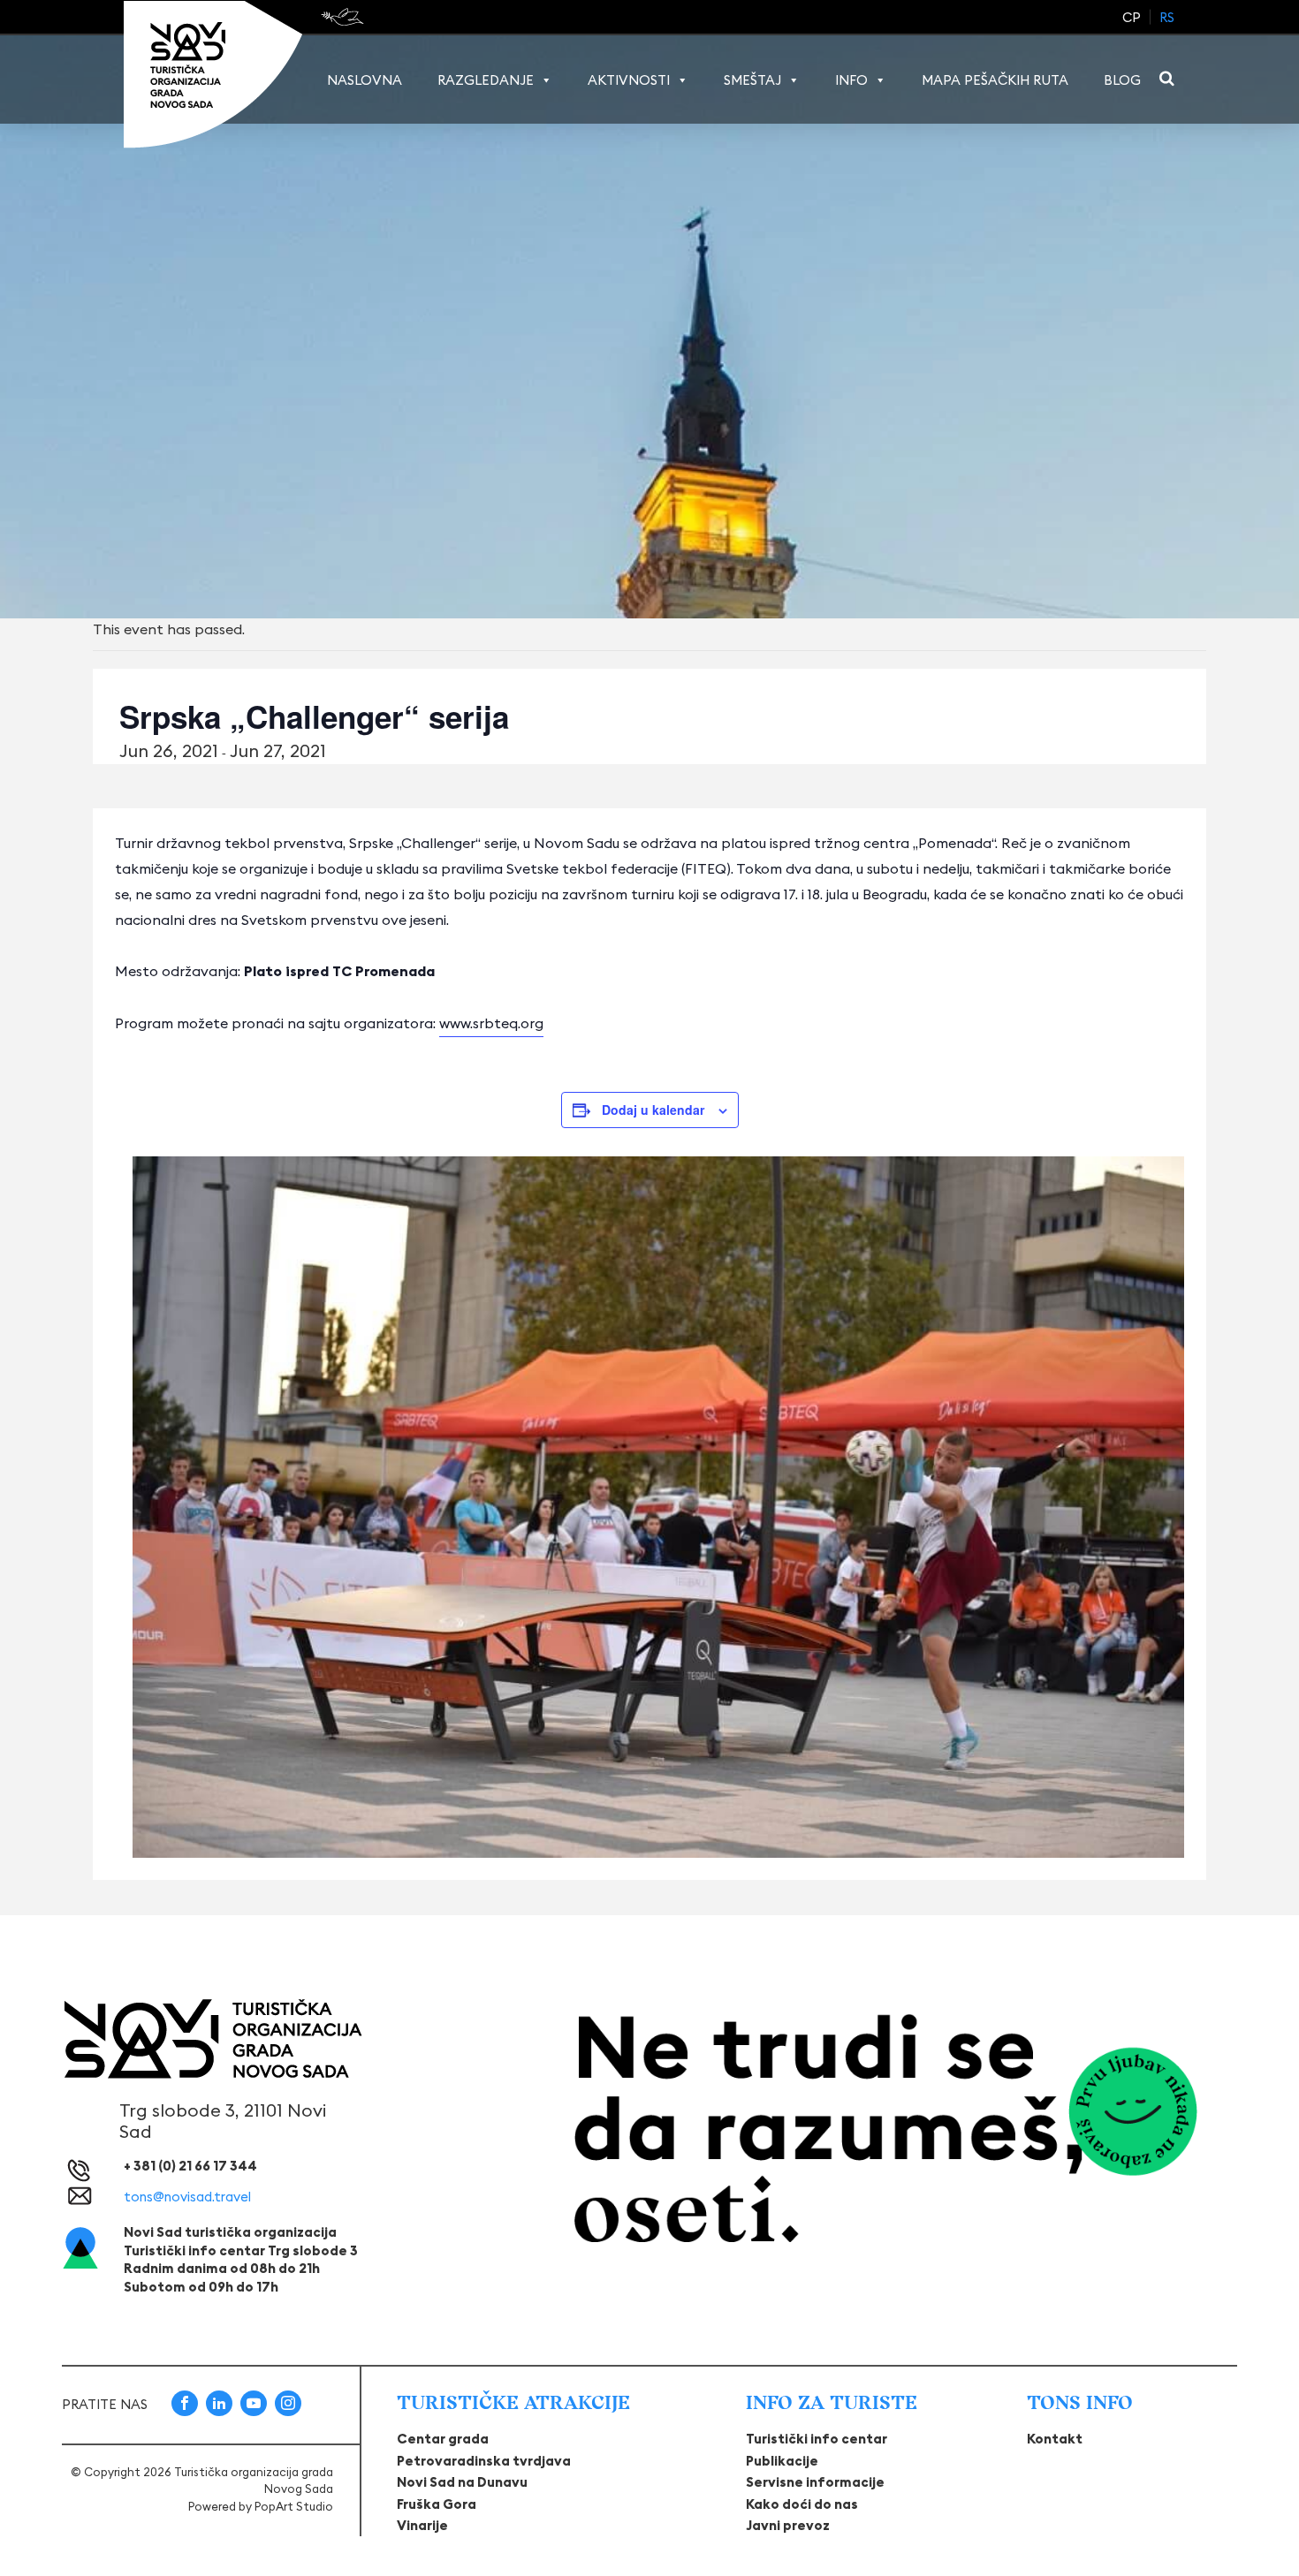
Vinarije (422, 2525)
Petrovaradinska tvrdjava (484, 2461)
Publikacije (782, 2461)
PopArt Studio (294, 2506)
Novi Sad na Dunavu (462, 2482)
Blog (1122, 80)
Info (851, 80)
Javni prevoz (788, 2525)
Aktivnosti (629, 80)
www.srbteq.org (491, 1023)
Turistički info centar (817, 2439)
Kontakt (1055, 2439)
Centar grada (443, 2439)
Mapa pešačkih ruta (995, 80)
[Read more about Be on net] (344, 17)
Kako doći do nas (802, 2504)
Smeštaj (752, 80)
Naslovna (365, 80)
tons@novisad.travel (187, 2197)
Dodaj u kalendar (653, 1110)
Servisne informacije (815, 2482)
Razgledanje (486, 80)
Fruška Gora (437, 2504)
